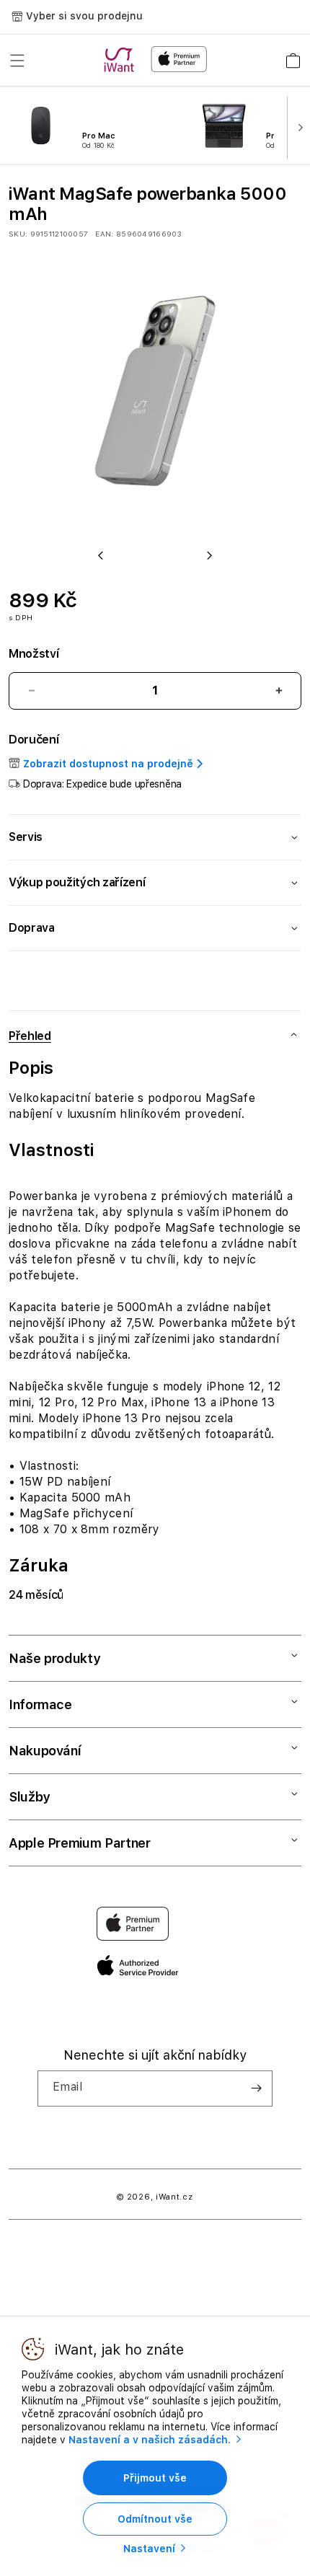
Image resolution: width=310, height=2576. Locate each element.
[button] (17, 61)
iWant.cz (174, 2197)
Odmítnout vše (155, 2519)
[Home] (122, 60)
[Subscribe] (256, 2088)
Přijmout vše (155, 2478)
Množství (34, 654)
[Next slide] (297, 126)
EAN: (104, 234)
